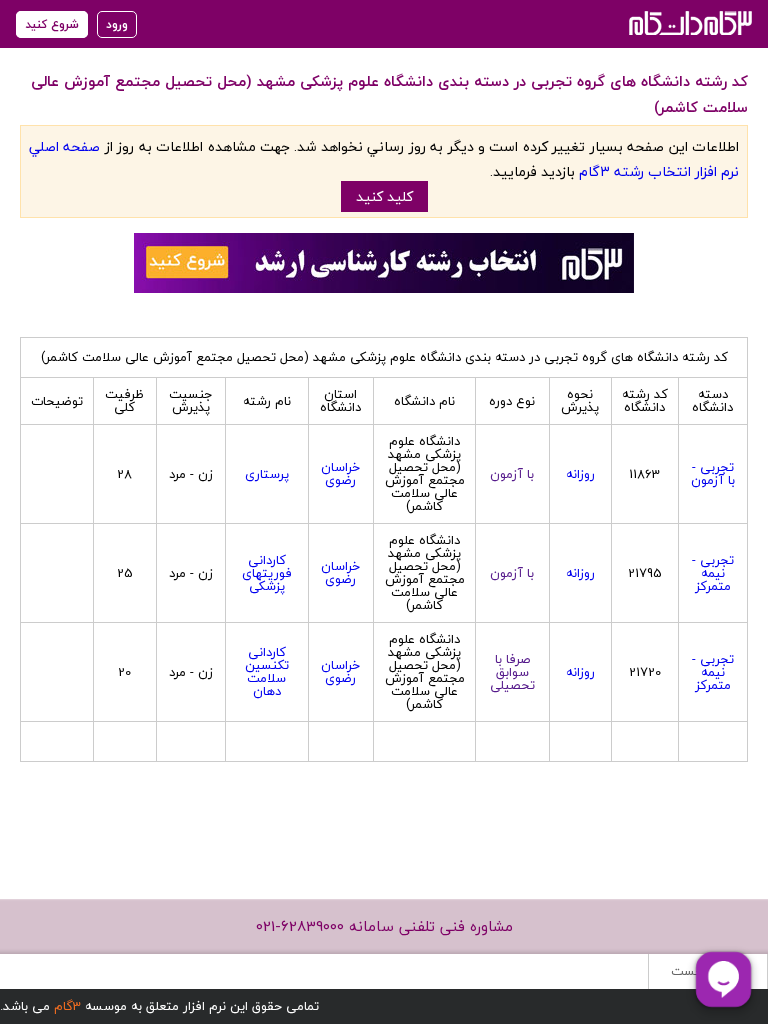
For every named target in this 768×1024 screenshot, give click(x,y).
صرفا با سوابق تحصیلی (512, 672)
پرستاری (267, 474)
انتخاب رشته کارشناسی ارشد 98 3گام (688, 22)
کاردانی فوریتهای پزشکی (267, 573)
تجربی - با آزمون (713, 473)
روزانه (580, 474)
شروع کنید (52, 24)
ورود (117, 24)
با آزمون (512, 474)
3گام (67, 1006)
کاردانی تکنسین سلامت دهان (267, 671)
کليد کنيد (384, 196)
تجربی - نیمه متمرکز (713, 573)
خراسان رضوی (340, 473)
